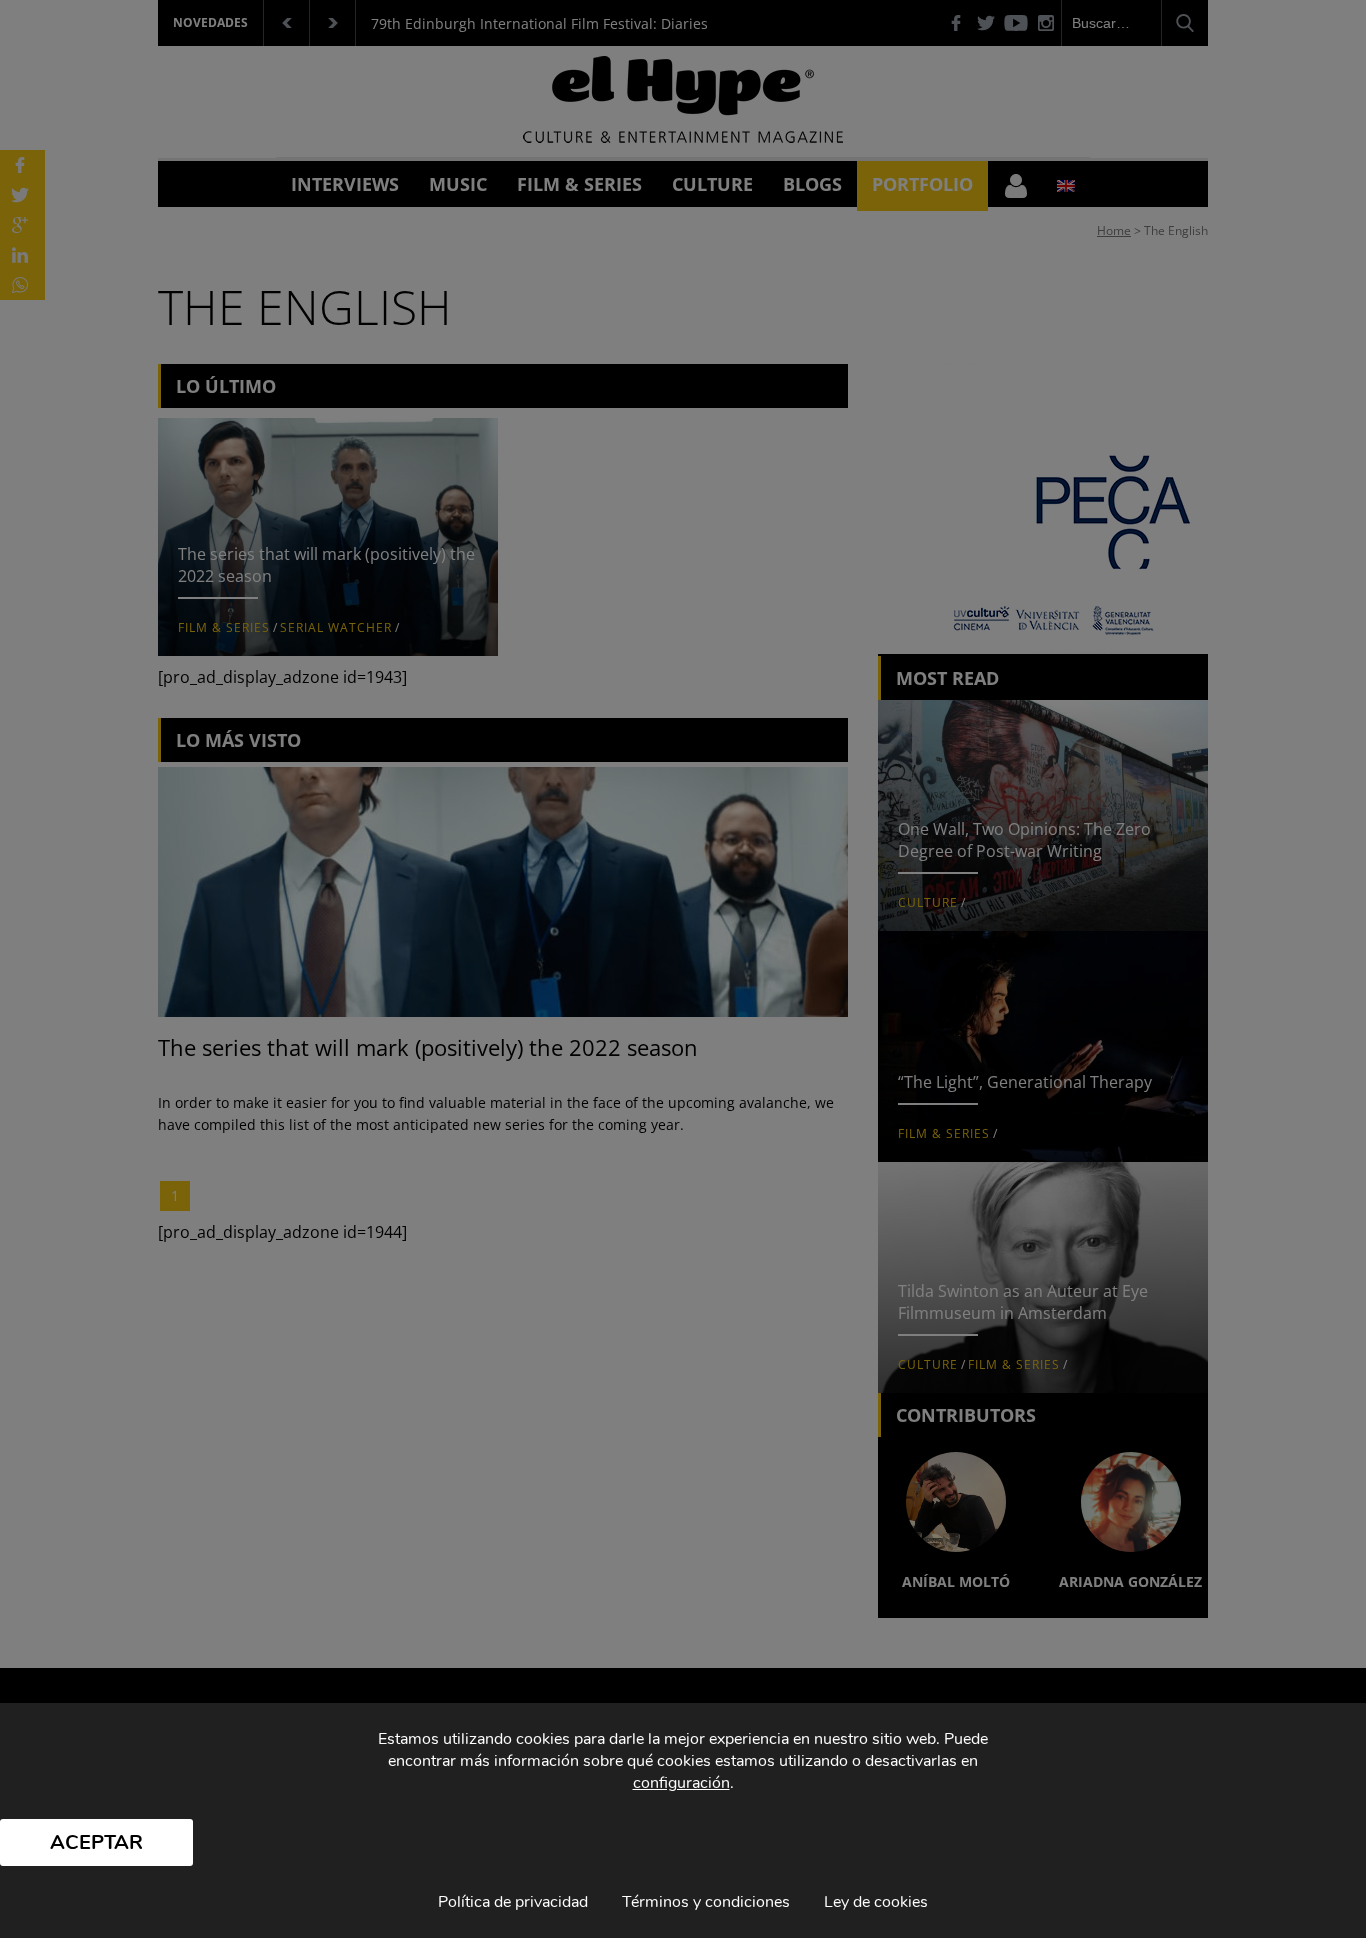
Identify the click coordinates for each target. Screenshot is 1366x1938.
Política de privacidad (513, 1902)
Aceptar (96, 1842)
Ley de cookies (876, 1902)
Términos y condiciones (706, 1902)
